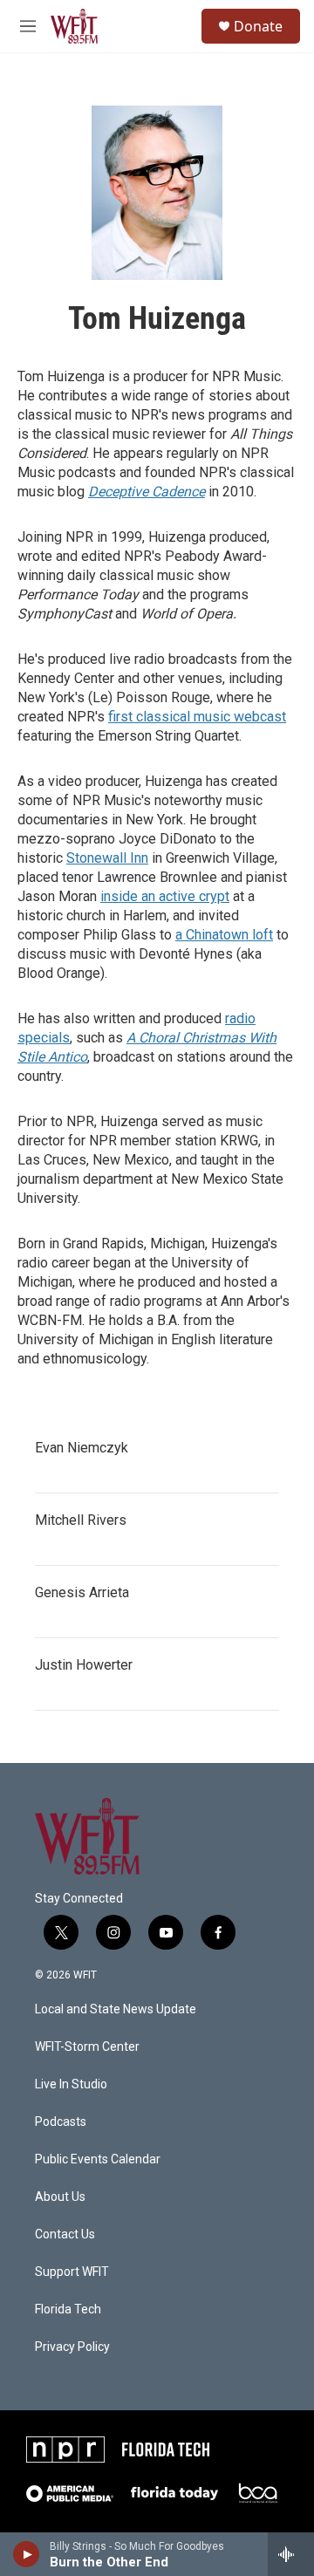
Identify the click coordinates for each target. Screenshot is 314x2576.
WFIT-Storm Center (87, 2047)
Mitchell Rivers (81, 1520)
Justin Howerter (84, 1665)
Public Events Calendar (98, 2159)
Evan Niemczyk (82, 1448)
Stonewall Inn (107, 858)
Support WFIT (72, 2272)
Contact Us (65, 2234)
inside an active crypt (165, 896)
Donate (258, 26)
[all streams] (291, 2554)
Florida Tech (68, 2310)
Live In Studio (71, 2084)
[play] (27, 2554)
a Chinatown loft (224, 935)
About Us (60, 2197)
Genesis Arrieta (82, 1592)
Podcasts (61, 2122)
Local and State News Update (116, 2009)
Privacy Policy (72, 2347)
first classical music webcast (197, 717)
